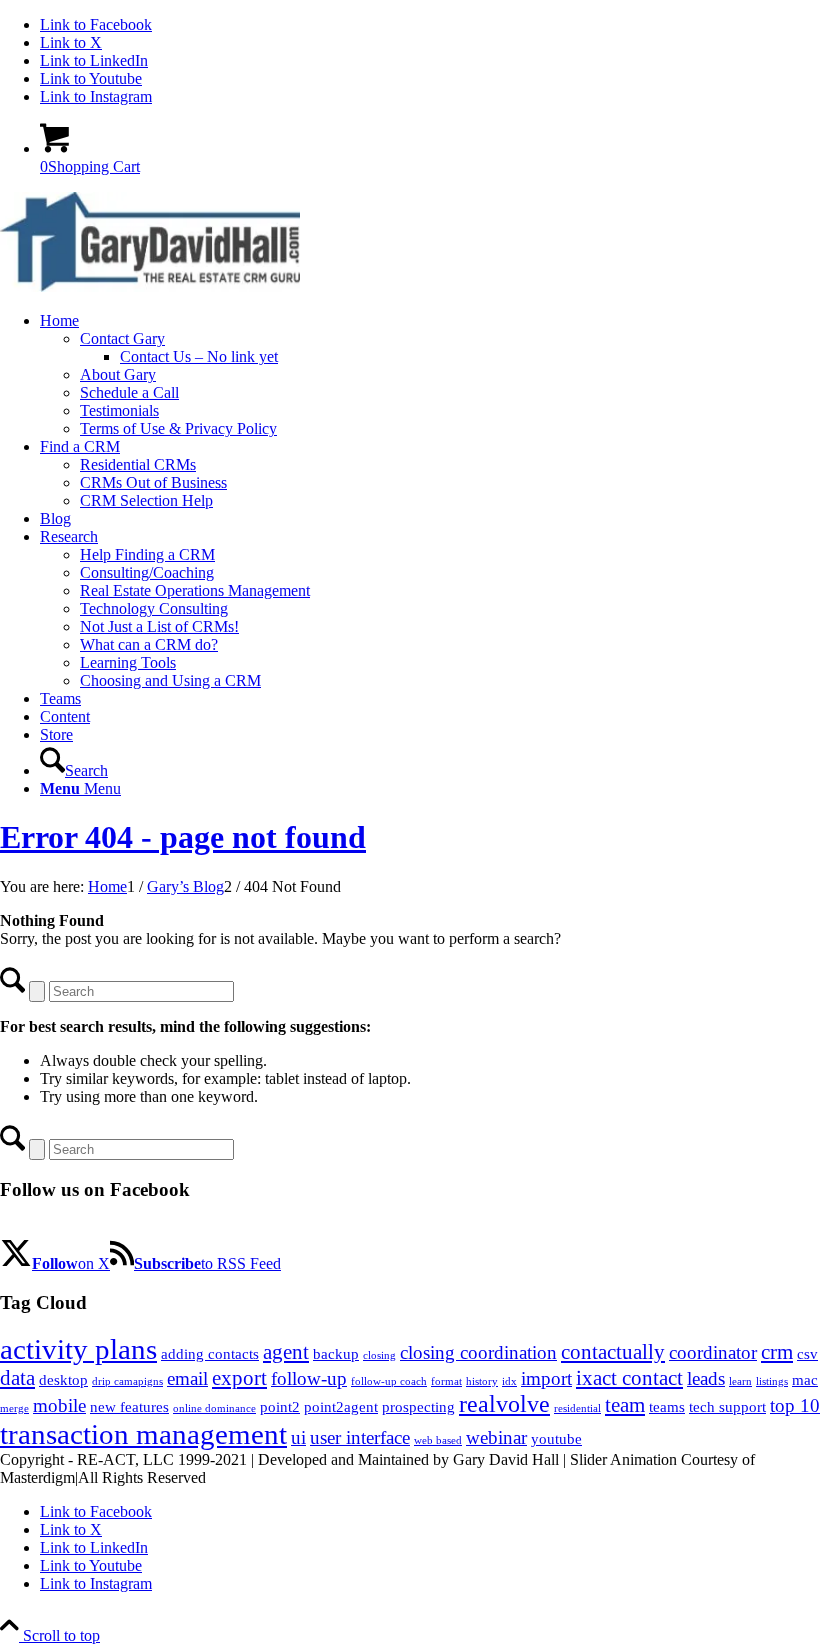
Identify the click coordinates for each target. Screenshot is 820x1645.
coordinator (713, 1352)
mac (805, 1380)
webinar (496, 1437)
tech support (727, 1407)
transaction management (143, 1434)
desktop (63, 1380)
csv (807, 1354)
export (239, 1378)
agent (286, 1352)
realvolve (504, 1404)
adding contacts (210, 1354)
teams (667, 1407)
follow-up (309, 1378)
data (17, 1378)
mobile (59, 1405)
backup (336, 1354)
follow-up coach (389, 1381)
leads (706, 1378)
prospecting (418, 1407)
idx (509, 1381)
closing (379, 1355)
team (625, 1405)
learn (740, 1381)
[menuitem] (430, 375)
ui (298, 1437)
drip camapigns (127, 1381)
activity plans (78, 1349)
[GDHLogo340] (150, 286)
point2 (280, 1407)
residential (577, 1408)
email (187, 1378)
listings (772, 1381)
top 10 (795, 1405)
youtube (556, 1439)
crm (777, 1352)
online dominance (214, 1408)
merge (14, 1408)
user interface (360, 1437)
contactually (613, 1352)
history (482, 1381)
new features (129, 1407)
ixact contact (629, 1378)
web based (438, 1440)
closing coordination (478, 1352)
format (446, 1381)
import (546, 1378)
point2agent (341, 1407)
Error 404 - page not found (183, 837)
